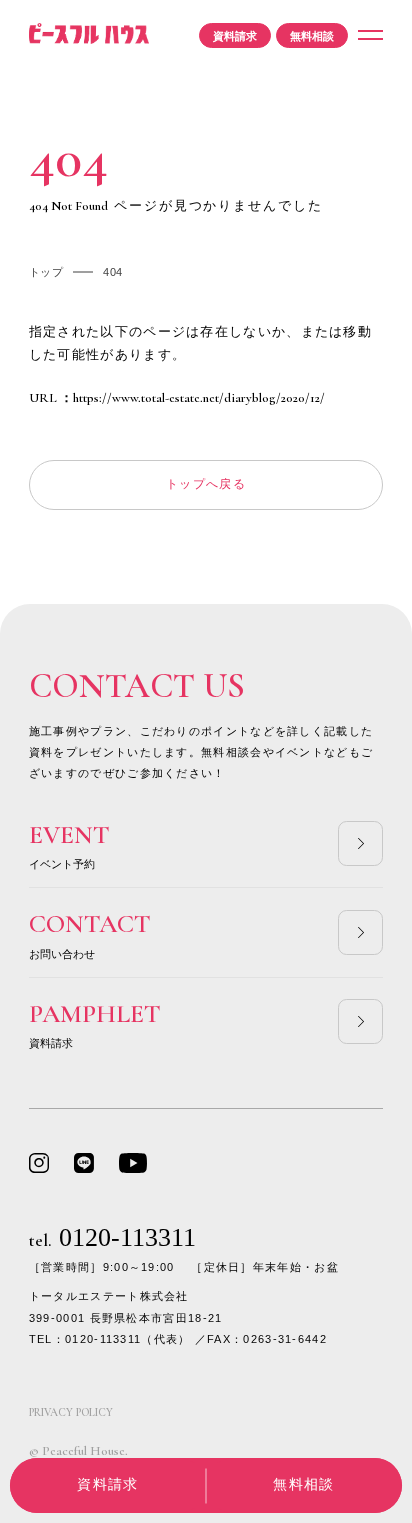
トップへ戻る (206, 484)
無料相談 (312, 36)
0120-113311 (112, 1237)
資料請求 (235, 36)
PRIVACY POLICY (71, 1412)
